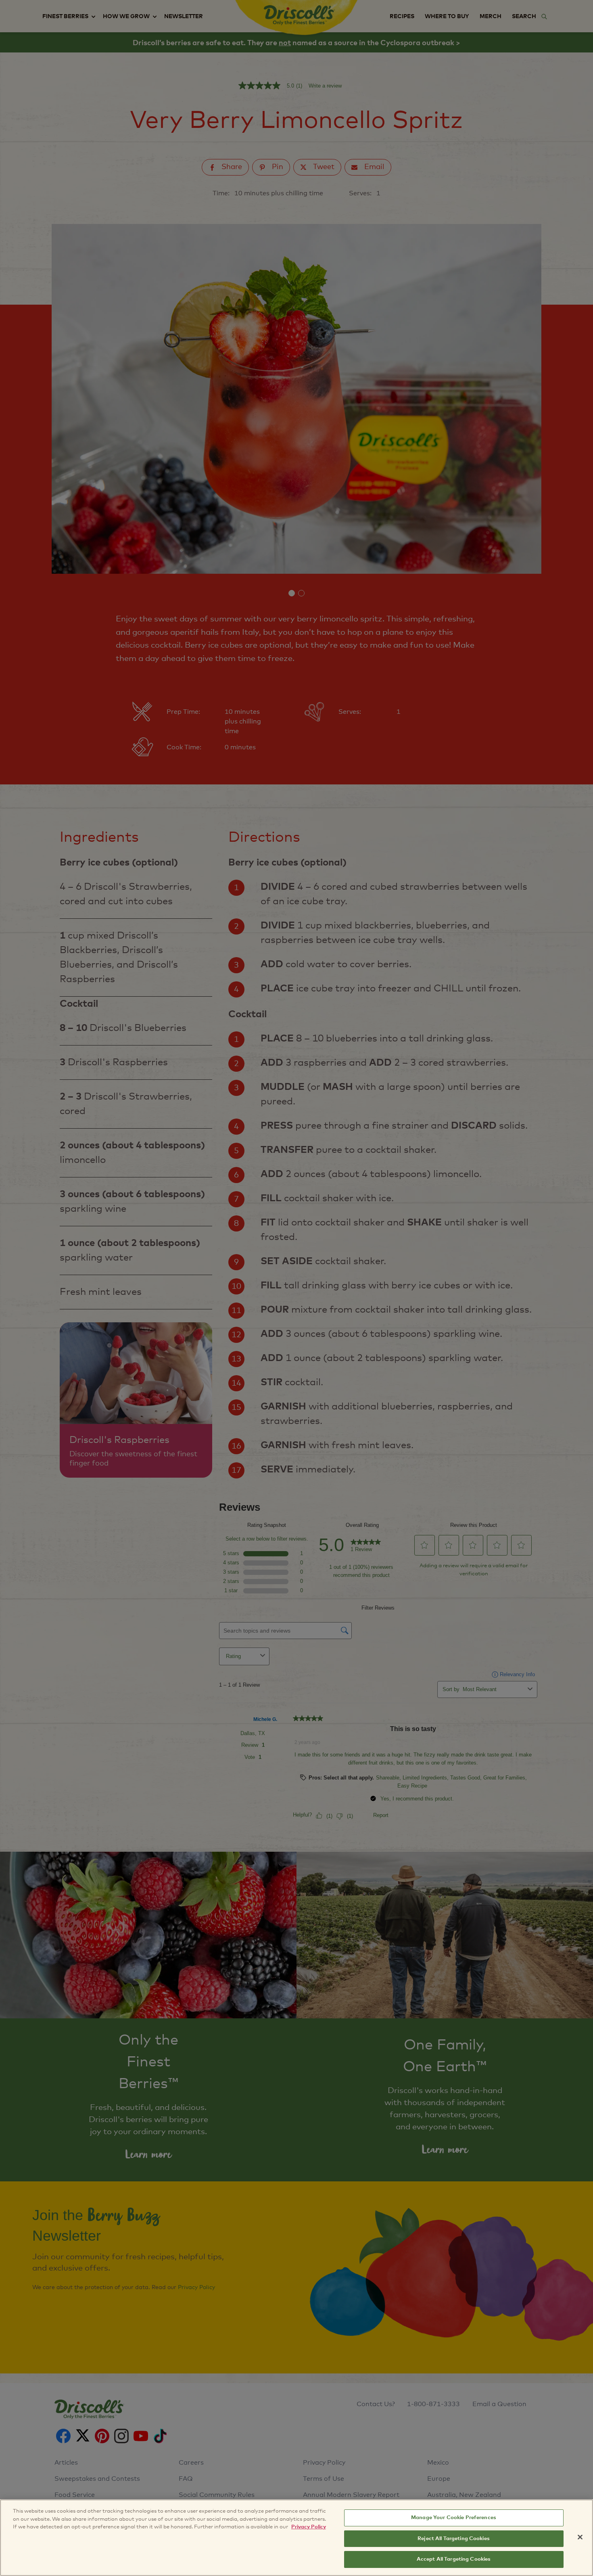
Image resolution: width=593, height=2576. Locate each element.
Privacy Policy (309, 2527)
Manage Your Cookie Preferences (454, 2518)
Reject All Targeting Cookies (454, 2539)
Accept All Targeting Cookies (454, 2559)
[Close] (580, 2537)
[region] (296, 2538)
